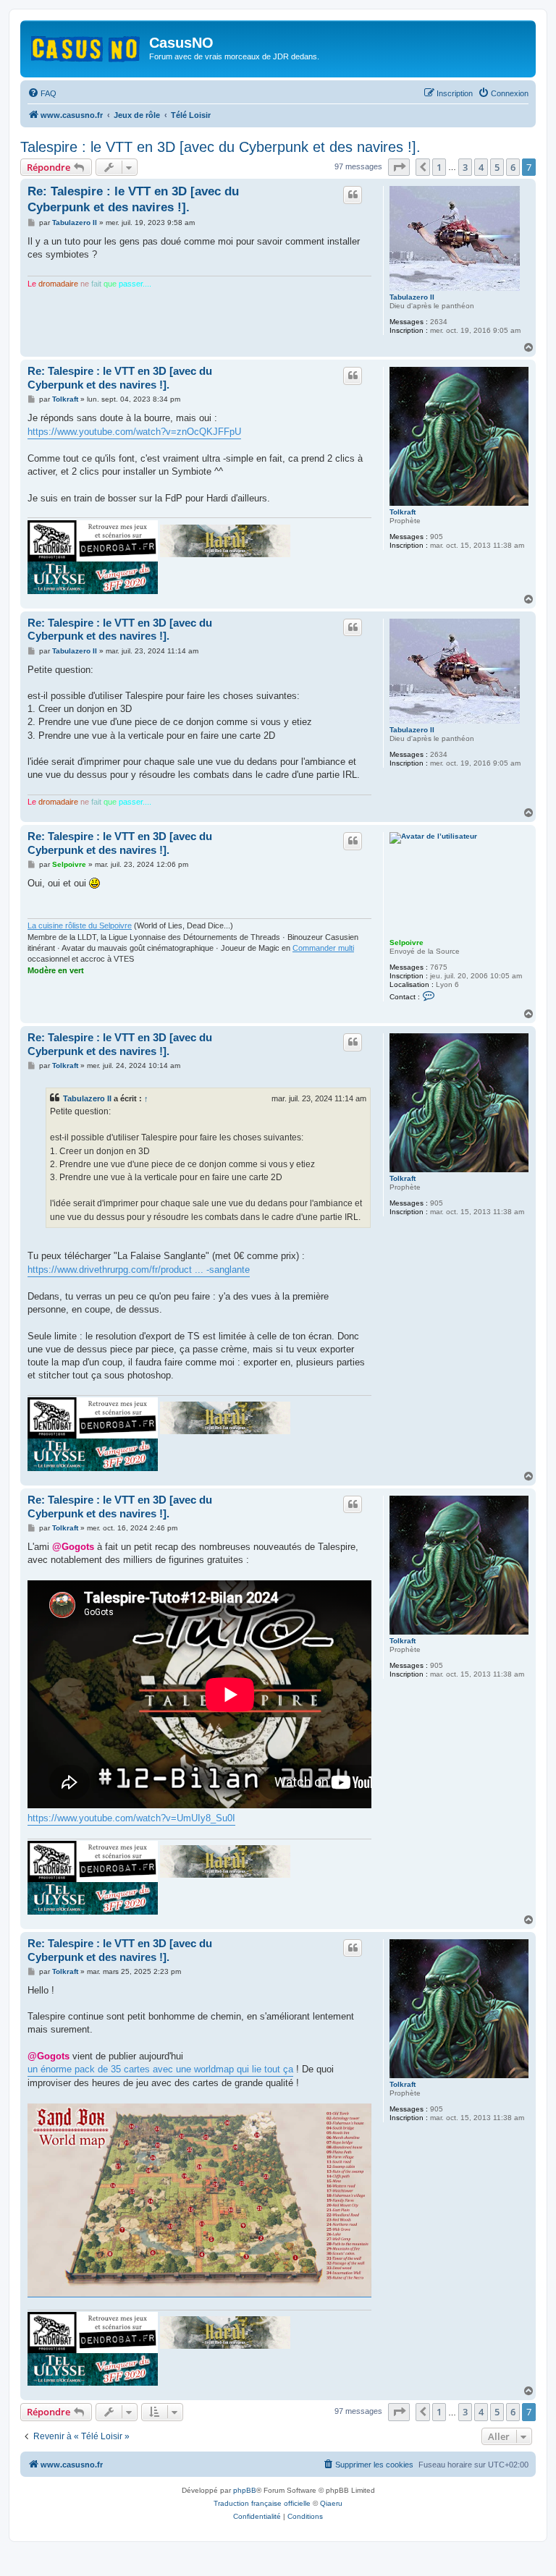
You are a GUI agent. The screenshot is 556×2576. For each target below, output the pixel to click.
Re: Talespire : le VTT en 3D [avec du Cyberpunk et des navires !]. (133, 199)
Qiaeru (331, 2503)
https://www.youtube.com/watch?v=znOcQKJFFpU (134, 432)
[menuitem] (42, 93)
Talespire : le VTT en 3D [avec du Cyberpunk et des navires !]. (220, 147)
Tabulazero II (412, 297)
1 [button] (439, 167)
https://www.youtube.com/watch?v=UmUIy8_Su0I (131, 1818)
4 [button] (481, 167)
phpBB (245, 2490)
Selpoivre (407, 942)
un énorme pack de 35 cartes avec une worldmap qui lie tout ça (160, 2069)
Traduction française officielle (262, 2503)
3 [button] (465, 167)
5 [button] (497, 167)
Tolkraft (403, 512)
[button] (399, 167)
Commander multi (323, 948)
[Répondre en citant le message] (353, 195)
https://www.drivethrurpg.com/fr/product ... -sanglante (139, 1270)
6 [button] (513, 167)
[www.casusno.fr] (87, 46)
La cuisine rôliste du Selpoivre (80, 925)
